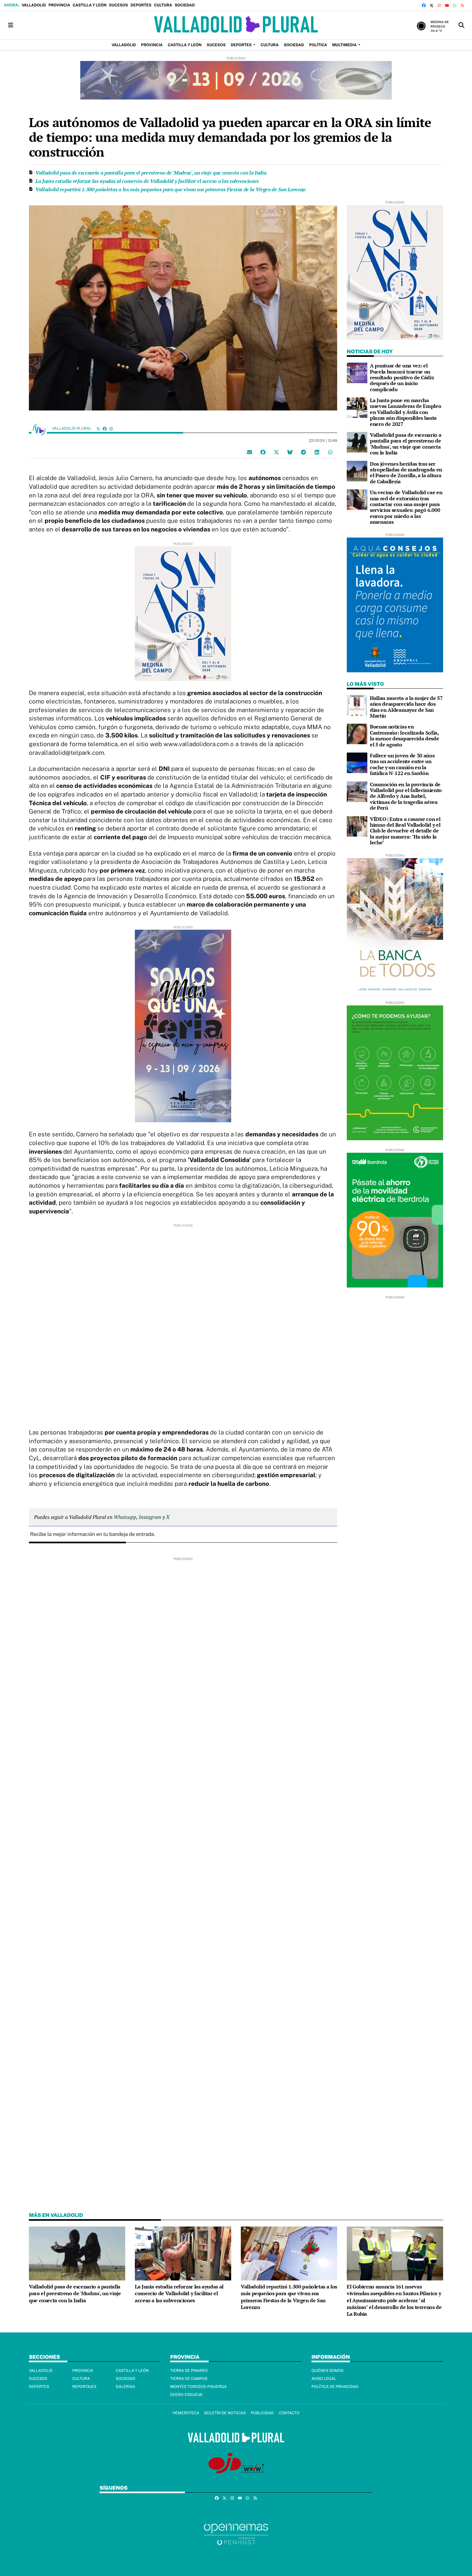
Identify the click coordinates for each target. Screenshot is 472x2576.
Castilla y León (89, 5)
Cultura (163, 5)
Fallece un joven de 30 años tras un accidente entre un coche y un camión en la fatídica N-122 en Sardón (402, 764)
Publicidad (262, 2413)
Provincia (59, 5)
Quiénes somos (328, 2371)
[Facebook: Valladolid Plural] (105, 429)
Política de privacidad (335, 2387)
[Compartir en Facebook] (263, 452)
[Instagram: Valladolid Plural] (111, 429)
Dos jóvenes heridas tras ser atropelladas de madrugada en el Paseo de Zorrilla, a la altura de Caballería (406, 473)
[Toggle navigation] (11, 25)
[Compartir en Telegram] (303, 452)
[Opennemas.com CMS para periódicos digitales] (236, 2534)
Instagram (150, 1517)
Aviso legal (324, 2379)
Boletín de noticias (225, 2413)
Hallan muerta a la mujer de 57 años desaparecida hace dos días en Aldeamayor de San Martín (406, 707)
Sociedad (185, 5)
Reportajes (84, 2387)
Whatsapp (125, 1517)
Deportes (141, 5)
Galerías (126, 2387)
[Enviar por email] (249, 452)
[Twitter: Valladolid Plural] (98, 429)
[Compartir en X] (276, 452)
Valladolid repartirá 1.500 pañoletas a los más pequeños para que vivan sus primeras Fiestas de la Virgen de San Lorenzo (170, 189)
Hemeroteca (186, 2413)
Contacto (289, 2413)
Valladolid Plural (72, 428)
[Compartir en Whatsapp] (330, 452)
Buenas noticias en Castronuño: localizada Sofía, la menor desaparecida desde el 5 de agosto (404, 735)
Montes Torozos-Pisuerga (198, 2387)
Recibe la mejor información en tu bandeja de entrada (92, 1534)
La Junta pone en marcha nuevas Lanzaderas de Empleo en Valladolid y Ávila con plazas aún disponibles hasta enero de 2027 (406, 412)
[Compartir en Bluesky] (290, 452)
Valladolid (34, 5)
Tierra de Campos (189, 2379)
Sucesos (119, 5)
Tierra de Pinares (189, 2371)
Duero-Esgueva (186, 2395)
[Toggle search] (461, 25)
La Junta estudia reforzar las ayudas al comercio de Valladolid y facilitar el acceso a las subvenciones (147, 181)
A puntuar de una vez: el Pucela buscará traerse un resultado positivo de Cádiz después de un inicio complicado (402, 377)
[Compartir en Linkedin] (317, 452)
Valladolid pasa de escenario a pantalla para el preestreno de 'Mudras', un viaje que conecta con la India (151, 173)
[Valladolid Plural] (236, 25)
